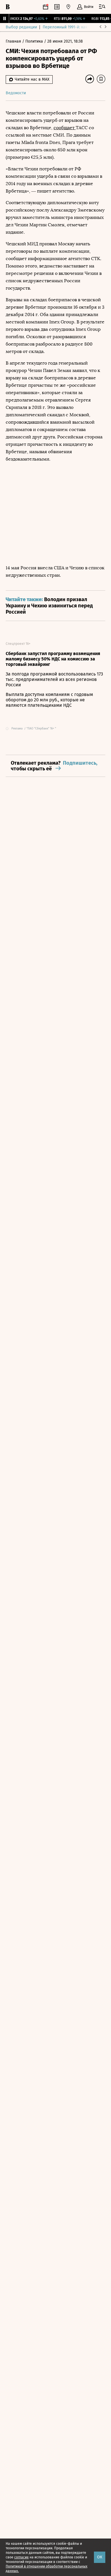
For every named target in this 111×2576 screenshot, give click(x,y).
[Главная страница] (8, 7)
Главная (14, 41)
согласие (21, 2557)
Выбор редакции (21, 27)
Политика (35, 41)
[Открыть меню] (102, 7)
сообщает (65, 128)
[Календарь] (46, 7)
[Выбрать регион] (68, 7)
